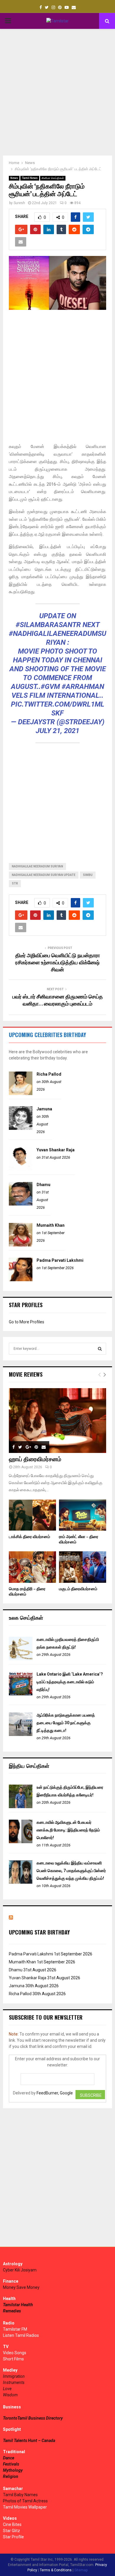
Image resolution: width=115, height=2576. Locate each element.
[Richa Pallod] (21, 1094)
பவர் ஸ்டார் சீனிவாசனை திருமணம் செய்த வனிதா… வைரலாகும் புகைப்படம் (58, 1001)
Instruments (14, 2382)
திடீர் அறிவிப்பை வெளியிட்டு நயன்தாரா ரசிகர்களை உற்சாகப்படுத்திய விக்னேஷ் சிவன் (58, 963)
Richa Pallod (49, 1074)
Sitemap (81, 2570)
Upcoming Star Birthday (39, 1932)
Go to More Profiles (27, 1322)
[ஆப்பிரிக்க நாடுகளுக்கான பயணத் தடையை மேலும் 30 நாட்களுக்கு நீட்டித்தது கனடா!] (21, 1735)
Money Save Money (21, 2287)
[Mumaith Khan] (21, 1245)
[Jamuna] (21, 1128)
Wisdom (10, 2395)
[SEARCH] (100, 1349)
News (14, 178)
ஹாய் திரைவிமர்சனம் (35, 1459)
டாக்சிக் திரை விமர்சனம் (29, 1537)
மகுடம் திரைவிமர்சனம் (78, 1589)
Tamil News (30, 178)
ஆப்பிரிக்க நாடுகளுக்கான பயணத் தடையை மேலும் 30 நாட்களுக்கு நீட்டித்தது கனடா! (66, 1723)
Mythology (13, 2470)
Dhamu (43, 1185)
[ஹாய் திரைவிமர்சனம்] (57, 1421)
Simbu (88, 875)
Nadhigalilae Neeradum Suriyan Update (44, 875)
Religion (11, 2476)
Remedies (12, 2311)
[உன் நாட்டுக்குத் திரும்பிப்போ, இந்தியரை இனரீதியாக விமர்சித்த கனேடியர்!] (21, 1807)
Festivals (11, 2464)
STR (15, 883)
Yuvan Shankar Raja (56, 1150)
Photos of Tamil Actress (25, 2501)
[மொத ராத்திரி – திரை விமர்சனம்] (32, 1567)
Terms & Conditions (56, 2570)
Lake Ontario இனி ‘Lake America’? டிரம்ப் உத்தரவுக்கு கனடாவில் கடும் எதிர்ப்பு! (70, 1682)
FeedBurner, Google (55, 2093)
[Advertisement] (57, 92)
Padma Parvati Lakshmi (60, 1260)
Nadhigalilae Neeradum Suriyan (37, 866)
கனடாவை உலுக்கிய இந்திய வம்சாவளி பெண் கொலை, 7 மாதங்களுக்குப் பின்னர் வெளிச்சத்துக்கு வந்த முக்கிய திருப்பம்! (71, 1871)
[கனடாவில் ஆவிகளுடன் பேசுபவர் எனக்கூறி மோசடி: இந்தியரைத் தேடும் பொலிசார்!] (21, 1842)
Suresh (19, 203)
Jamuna (44, 1109)
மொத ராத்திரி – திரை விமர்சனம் (27, 1592)
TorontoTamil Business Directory (33, 2418)
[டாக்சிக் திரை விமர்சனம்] (32, 1515)
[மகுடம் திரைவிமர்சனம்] (83, 1567)
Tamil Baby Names (20, 2495)
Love (7, 2389)
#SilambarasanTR (48, 625)
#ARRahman (83, 687)
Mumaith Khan (51, 1225)
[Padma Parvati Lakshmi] (21, 1280)
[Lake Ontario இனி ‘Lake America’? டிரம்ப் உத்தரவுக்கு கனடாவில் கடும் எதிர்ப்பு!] (21, 1694)
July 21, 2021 (57, 731)
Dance (9, 2458)
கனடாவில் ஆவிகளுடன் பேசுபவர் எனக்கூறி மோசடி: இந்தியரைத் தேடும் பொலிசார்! (68, 1830)
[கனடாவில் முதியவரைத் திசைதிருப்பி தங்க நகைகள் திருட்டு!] (21, 1659)
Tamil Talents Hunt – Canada (29, 2441)
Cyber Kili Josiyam (20, 2270)
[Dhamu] (21, 1204)
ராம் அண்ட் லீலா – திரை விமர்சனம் (79, 1539)
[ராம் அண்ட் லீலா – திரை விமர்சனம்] (83, 1515)
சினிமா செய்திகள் (53, 178)
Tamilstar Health (18, 2305)
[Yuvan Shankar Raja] (21, 1169)
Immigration (14, 2376)
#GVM (50, 687)
